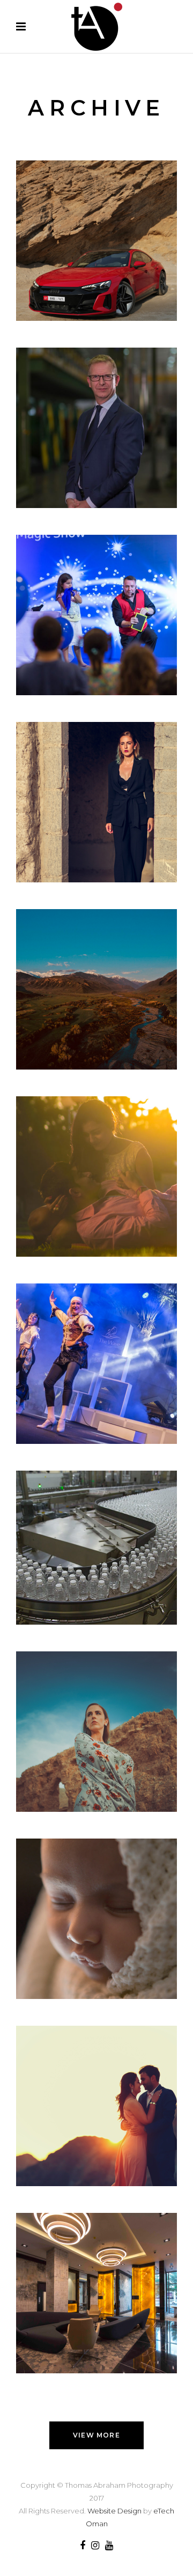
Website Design (114, 2511)
